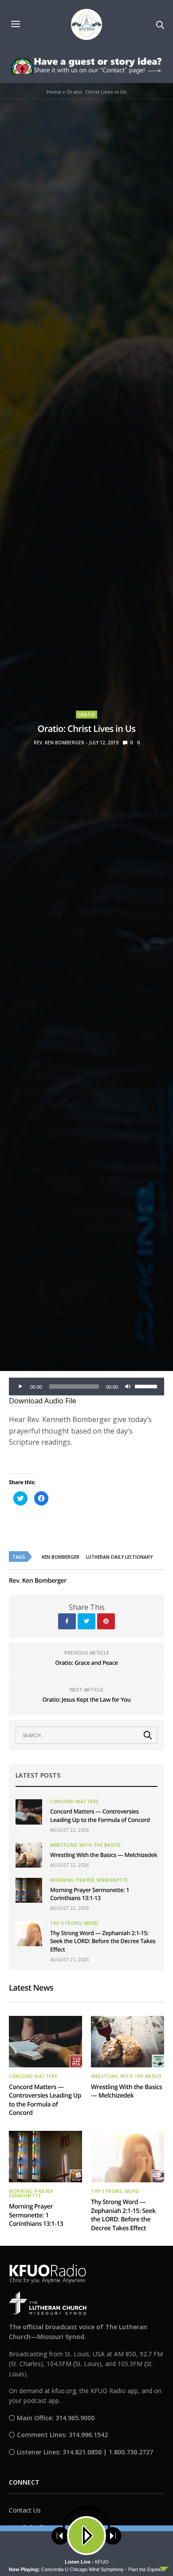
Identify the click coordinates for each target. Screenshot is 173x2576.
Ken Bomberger (61, 1557)
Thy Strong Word (75, 1923)
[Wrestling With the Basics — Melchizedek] (29, 1855)
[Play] (20, 1387)
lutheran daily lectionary (119, 1557)
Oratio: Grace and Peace (86, 1663)
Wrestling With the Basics (86, 1845)
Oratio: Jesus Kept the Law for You (86, 1699)
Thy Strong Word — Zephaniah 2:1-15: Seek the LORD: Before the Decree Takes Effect (103, 1941)
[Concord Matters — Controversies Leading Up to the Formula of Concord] (29, 1812)
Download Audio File (43, 1401)
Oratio (86, 715)
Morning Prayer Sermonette (89, 1880)
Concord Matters (75, 1802)
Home (54, 92)
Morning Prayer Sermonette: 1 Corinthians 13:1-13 (90, 1894)
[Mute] (128, 1387)
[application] (86, 1387)
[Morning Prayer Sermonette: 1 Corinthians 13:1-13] (29, 1890)
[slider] (147, 1386)
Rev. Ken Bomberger (59, 743)
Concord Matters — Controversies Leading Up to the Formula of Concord (100, 1815)
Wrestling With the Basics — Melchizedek (104, 1855)
